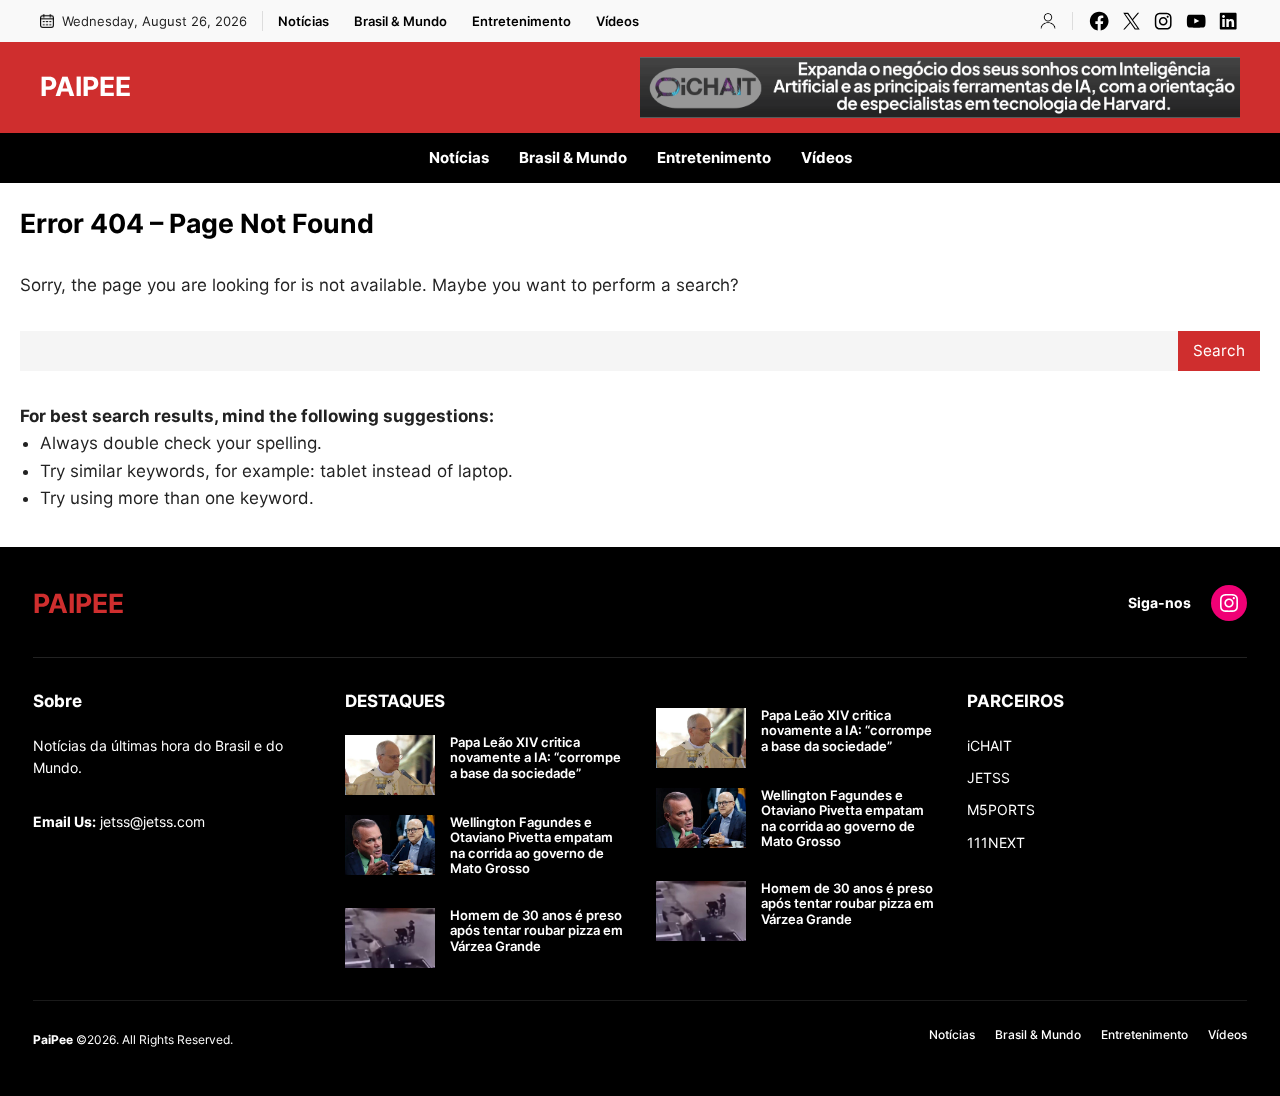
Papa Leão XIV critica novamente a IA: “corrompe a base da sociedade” (535, 758)
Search (1219, 350)
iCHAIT (989, 745)
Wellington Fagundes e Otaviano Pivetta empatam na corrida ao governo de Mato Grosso (531, 846)
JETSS (988, 777)
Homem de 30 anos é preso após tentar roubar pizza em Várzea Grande (536, 931)
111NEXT (996, 842)
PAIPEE (85, 86)
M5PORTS (1001, 809)
